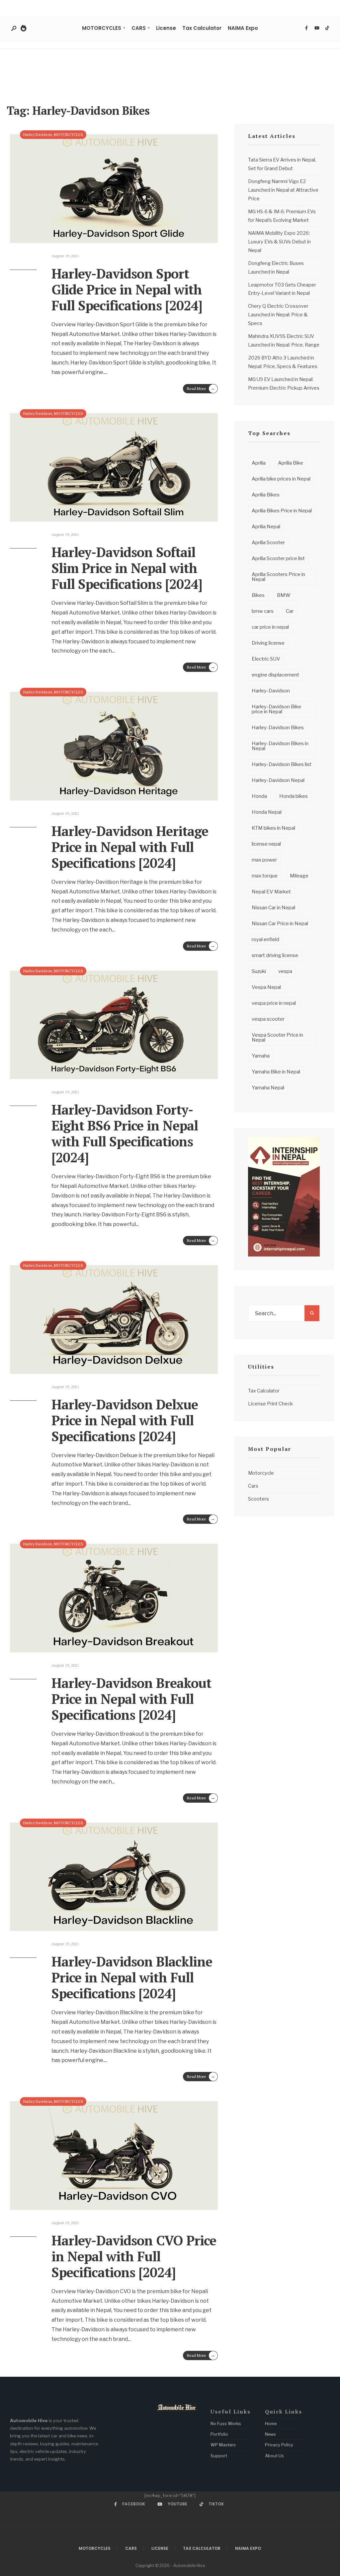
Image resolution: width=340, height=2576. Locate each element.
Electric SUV (266, 659)
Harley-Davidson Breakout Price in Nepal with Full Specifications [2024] (131, 1699)
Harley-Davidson (271, 691)
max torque (265, 876)
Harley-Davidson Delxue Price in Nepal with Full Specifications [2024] (125, 1420)
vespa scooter (268, 1019)
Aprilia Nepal (266, 527)
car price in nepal (270, 627)
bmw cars (263, 611)
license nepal (266, 844)
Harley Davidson (38, 134)
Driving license (268, 643)
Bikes (258, 595)
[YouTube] (317, 28)
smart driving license (275, 955)
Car (290, 611)
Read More (201, 388)
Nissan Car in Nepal (273, 908)
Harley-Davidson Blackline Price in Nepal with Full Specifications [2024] (132, 1977)
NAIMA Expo (243, 28)
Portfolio (219, 2434)
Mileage (299, 876)
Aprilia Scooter (268, 543)
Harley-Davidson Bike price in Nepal (276, 709)
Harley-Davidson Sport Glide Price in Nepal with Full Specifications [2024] (127, 289)
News (270, 2434)
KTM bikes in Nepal (273, 828)
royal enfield (265, 939)
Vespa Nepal (266, 987)
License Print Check (270, 1404)
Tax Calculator (202, 28)
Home (271, 2423)
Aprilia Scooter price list (278, 558)
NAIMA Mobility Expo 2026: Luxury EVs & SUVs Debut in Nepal (279, 242)
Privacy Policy (279, 2445)
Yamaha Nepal (268, 1088)
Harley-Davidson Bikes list (282, 764)
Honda (259, 796)
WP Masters (223, 2445)
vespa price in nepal (274, 1003)
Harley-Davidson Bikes (278, 728)
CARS (139, 28)
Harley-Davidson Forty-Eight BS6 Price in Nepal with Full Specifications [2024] (125, 1133)
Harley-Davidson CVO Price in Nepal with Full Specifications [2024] (134, 2256)
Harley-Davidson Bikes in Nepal (280, 746)
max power (264, 860)
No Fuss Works (226, 2423)
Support (219, 2456)
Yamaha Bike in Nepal (276, 1072)
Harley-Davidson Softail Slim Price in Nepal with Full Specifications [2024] (127, 568)
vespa (285, 971)
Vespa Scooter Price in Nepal (277, 1037)
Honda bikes (294, 796)
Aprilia (259, 463)
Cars (253, 1486)
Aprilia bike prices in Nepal (281, 479)
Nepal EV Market (271, 892)
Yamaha (261, 1056)
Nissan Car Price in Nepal (280, 924)
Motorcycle (261, 1473)
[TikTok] (327, 28)
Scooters (258, 1499)
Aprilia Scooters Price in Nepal (278, 577)
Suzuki (259, 971)
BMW (284, 595)
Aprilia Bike (291, 463)
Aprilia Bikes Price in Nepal (282, 511)
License (166, 28)
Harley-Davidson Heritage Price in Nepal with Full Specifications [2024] (130, 847)
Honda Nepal (267, 812)
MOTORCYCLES (102, 28)
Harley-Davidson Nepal (278, 780)
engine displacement (275, 675)
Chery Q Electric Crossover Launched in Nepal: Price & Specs (278, 315)
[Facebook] (306, 28)
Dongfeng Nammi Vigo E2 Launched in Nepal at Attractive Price (283, 190)
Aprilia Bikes (266, 495)
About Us (274, 2456)
